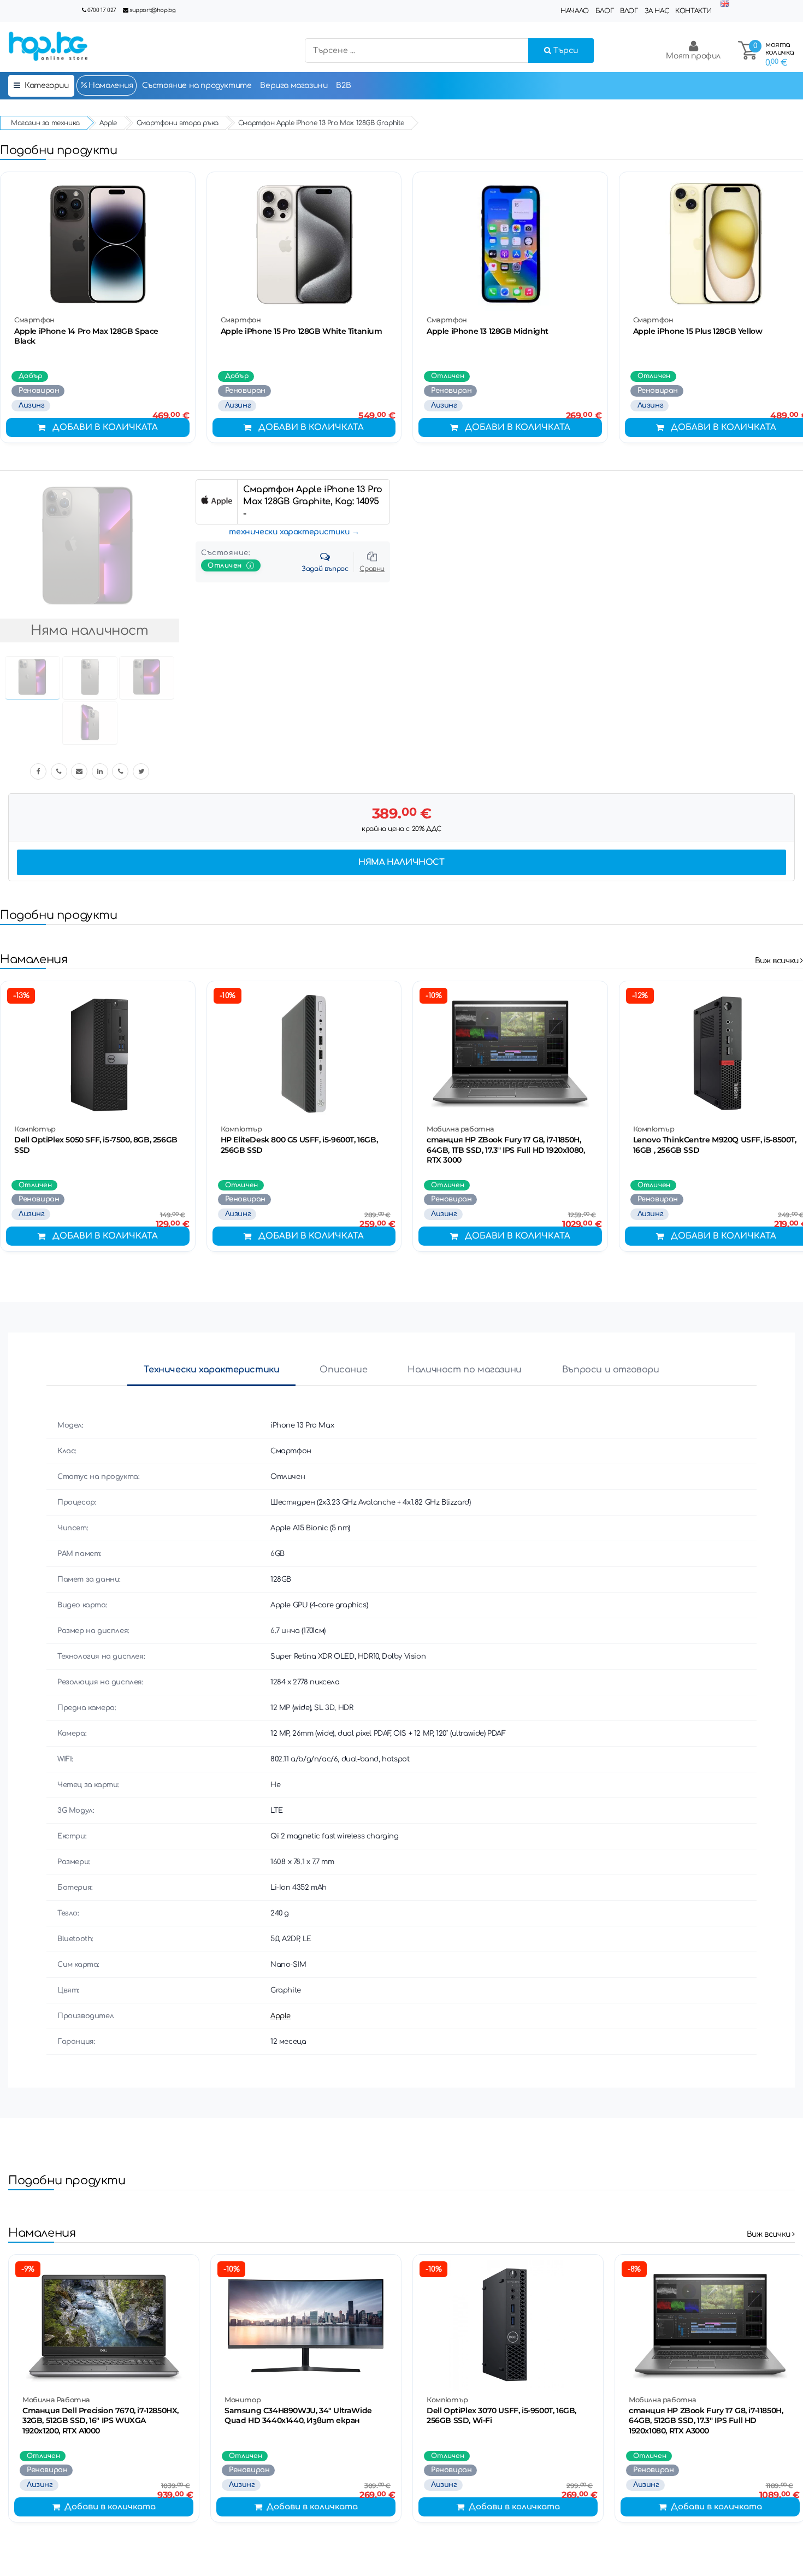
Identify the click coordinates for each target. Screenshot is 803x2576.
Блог (604, 11)
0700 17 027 (102, 10)
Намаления (110, 86)
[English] (725, 4)
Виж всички (778, 961)
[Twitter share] (141, 771)
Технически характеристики (211, 1370)
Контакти (693, 11)
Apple (281, 2016)
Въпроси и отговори (611, 1370)
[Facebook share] (38, 771)
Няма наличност (401, 862)
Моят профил (693, 56)
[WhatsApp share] (120, 771)
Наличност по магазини (465, 1370)
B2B (343, 86)
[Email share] (79, 771)
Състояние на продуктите (197, 86)
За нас (657, 11)
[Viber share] (59, 771)
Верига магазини (294, 86)
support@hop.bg (152, 10)
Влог (629, 11)
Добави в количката (105, 428)
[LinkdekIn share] (100, 771)
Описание (343, 1370)
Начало (575, 11)
